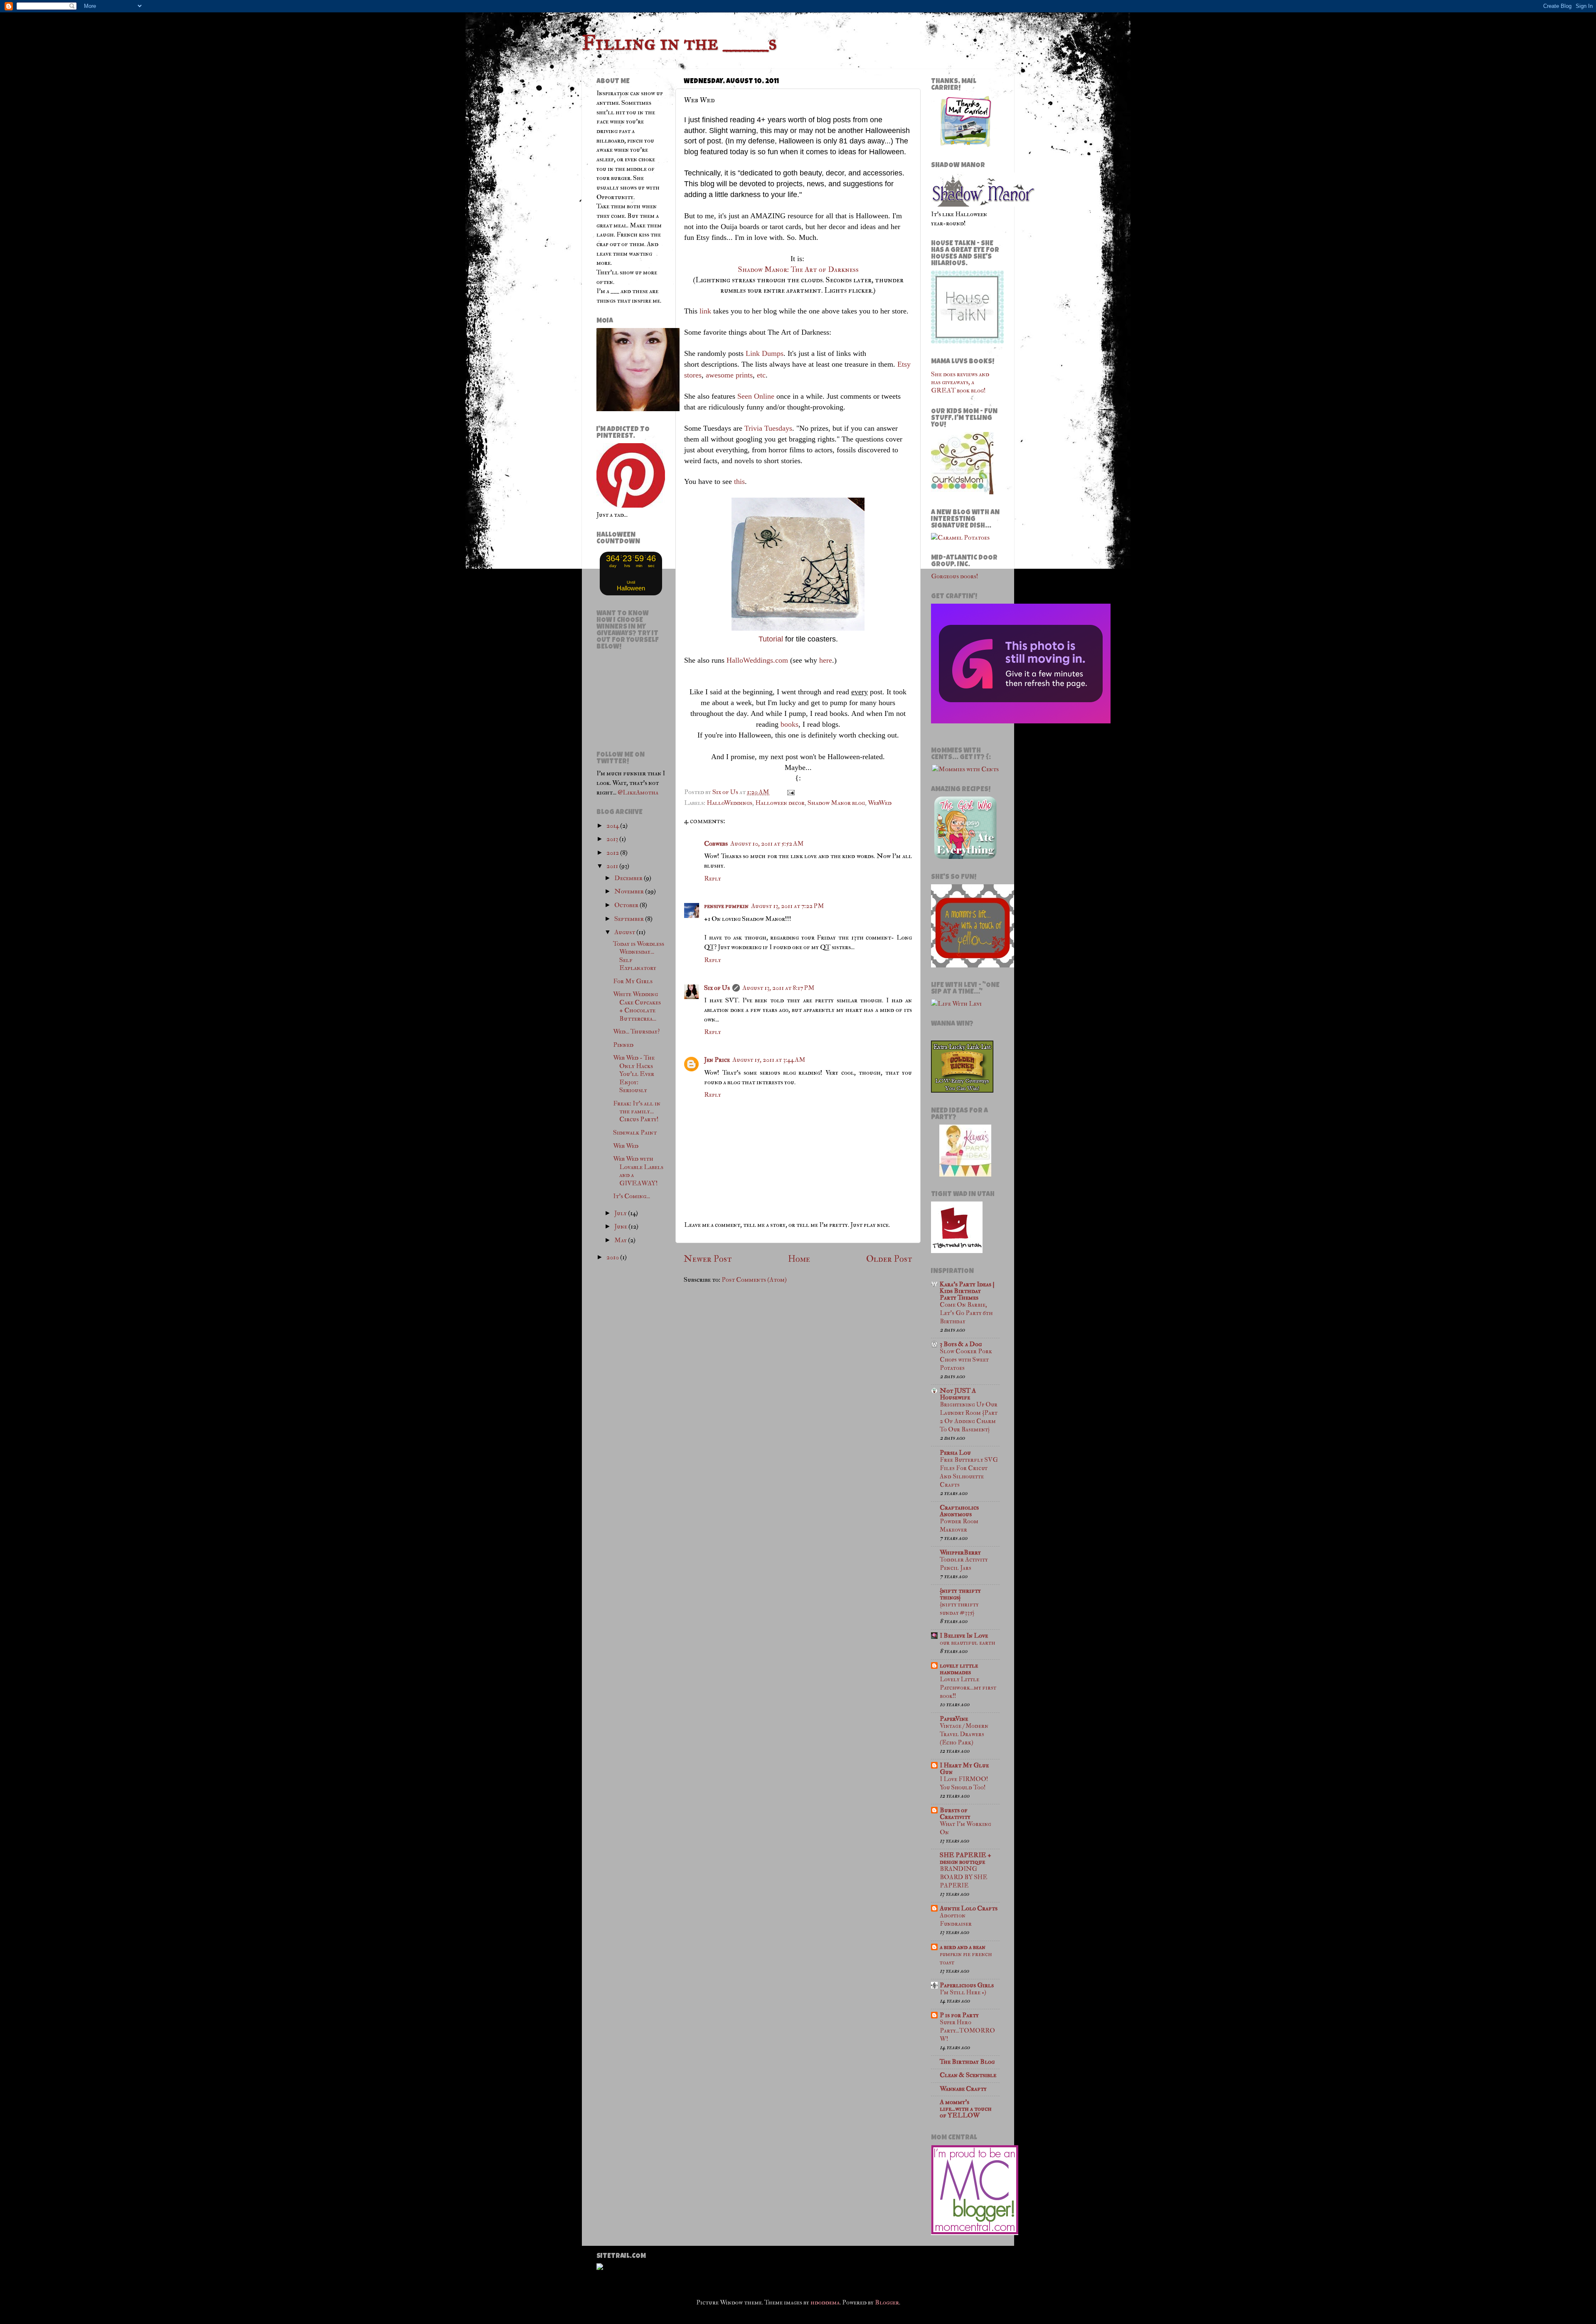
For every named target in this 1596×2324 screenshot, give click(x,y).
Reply (713, 878)
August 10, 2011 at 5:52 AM (767, 844)
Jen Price (717, 1060)
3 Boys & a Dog (961, 1344)
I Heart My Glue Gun (964, 1769)
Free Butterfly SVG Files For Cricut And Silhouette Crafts (969, 1472)
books (789, 724)
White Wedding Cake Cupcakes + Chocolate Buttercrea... (637, 1006)
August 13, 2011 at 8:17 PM (778, 988)
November (630, 891)
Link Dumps (765, 353)
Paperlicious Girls (967, 1985)
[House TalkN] (967, 341)
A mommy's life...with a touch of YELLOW (966, 2109)
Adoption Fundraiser (956, 1920)
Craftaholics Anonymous (959, 1511)
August (625, 932)
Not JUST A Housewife (958, 1394)
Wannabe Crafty (963, 2089)
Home (799, 1259)
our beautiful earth (967, 1643)
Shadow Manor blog (836, 803)
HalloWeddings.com (757, 660)
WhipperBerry (960, 1552)
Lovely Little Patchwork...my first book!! (968, 1688)
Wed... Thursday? (636, 1031)
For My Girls (633, 981)
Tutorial (771, 639)
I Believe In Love (964, 1636)
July (621, 1213)
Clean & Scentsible (968, 2075)
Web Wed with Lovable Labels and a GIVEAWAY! (638, 1171)
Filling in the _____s (679, 43)
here (826, 660)
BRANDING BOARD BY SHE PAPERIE (963, 1877)
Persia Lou (955, 1453)
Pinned (623, 1045)
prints (744, 375)
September (630, 919)
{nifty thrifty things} (960, 1594)
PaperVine (954, 1719)
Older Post (889, 1259)
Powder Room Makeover (959, 1526)
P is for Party (959, 2015)
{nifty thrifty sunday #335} (959, 1609)
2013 (613, 839)
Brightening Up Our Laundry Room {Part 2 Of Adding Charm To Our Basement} (969, 1417)
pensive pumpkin (726, 906)
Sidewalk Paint (635, 1132)
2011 (613, 866)
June (621, 1226)
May (621, 1240)
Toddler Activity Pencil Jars (964, 1564)
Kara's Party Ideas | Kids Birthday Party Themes (967, 1291)
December (629, 878)
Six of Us (717, 988)
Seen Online (756, 396)
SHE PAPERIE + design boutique (965, 1858)
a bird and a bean (963, 1947)
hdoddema (825, 2302)
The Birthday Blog (967, 2062)
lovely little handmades (959, 1669)
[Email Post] (790, 792)
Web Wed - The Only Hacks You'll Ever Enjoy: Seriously (634, 1074)
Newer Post (708, 1259)
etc (761, 375)
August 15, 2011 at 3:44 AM (769, 1060)
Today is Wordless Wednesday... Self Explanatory (639, 956)
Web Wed (626, 1146)
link (705, 311)
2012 (613, 853)
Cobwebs (716, 844)
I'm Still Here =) (963, 1992)
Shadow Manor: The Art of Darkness (798, 270)
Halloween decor (780, 803)
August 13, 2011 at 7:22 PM (788, 906)
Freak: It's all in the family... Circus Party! (637, 1111)
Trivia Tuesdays (768, 428)
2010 (613, 1257)
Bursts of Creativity (955, 1813)
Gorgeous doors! (955, 576)
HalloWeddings (729, 803)
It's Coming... (632, 1196)
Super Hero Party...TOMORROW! (967, 2031)
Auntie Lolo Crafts (969, 1908)
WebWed (880, 803)
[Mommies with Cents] (965, 769)
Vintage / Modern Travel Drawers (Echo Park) (964, 1734)
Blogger (887, 2302)
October (627, 905)
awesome (720, 375)
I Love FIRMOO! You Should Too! (964, 1783)
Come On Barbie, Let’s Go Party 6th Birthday (966, 1313)
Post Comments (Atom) (754, 1280)
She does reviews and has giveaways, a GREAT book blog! (960, 382)
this (739, 481)
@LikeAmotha (638, 792)
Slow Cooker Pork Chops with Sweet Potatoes (966, 1360)
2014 (613, 826)
